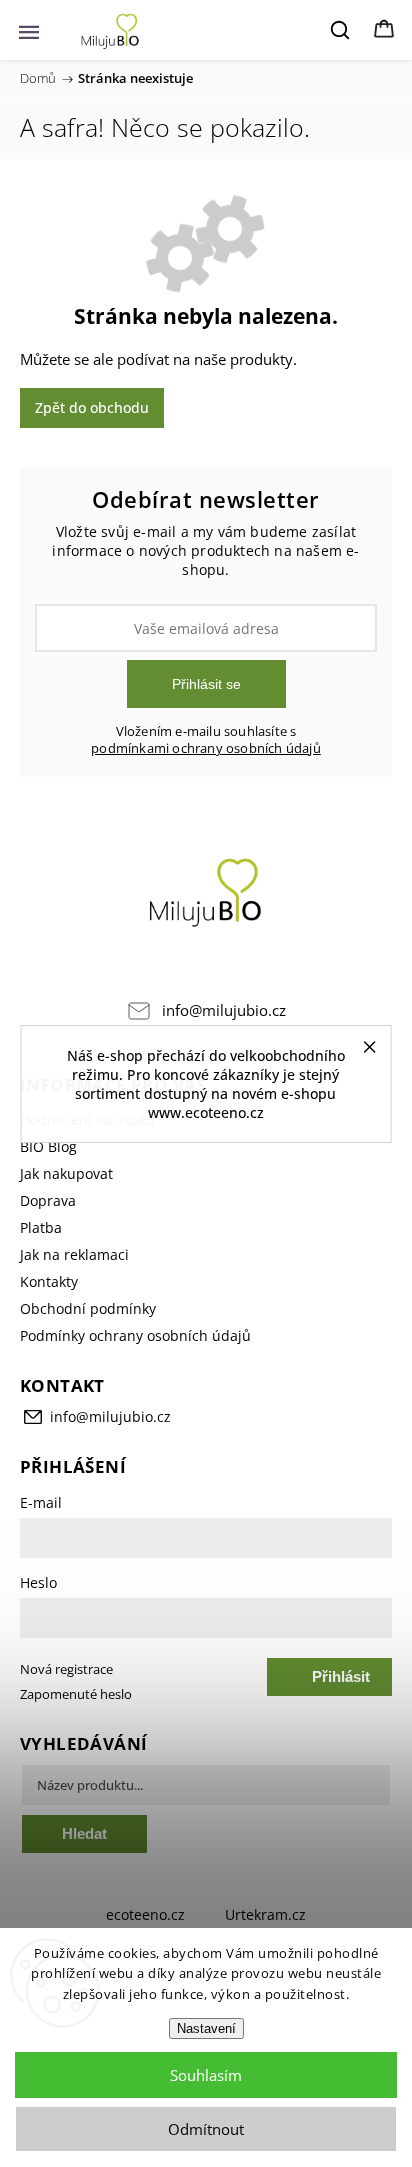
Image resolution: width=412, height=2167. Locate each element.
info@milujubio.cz (224, 1010)
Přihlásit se (206, 684)
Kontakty (49, 1281)
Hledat (84, 1833)
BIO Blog (48, 1146)
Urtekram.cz (265, 1914)
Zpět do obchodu (92, 407)
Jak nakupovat (66, 1173)
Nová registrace (66, 1669)
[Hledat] (341, 30)
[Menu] (29, 30)
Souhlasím (206, 2075)
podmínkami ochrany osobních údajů (206, 748)
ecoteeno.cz (145, 1914)
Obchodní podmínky (88, 1308)
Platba (41, 1227)
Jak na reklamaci (74, 1254)
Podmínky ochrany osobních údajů (135, 1335)
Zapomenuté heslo (76, 1694)
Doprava (48, 1200)
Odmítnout (206, 2129)
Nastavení (206, 2028)
